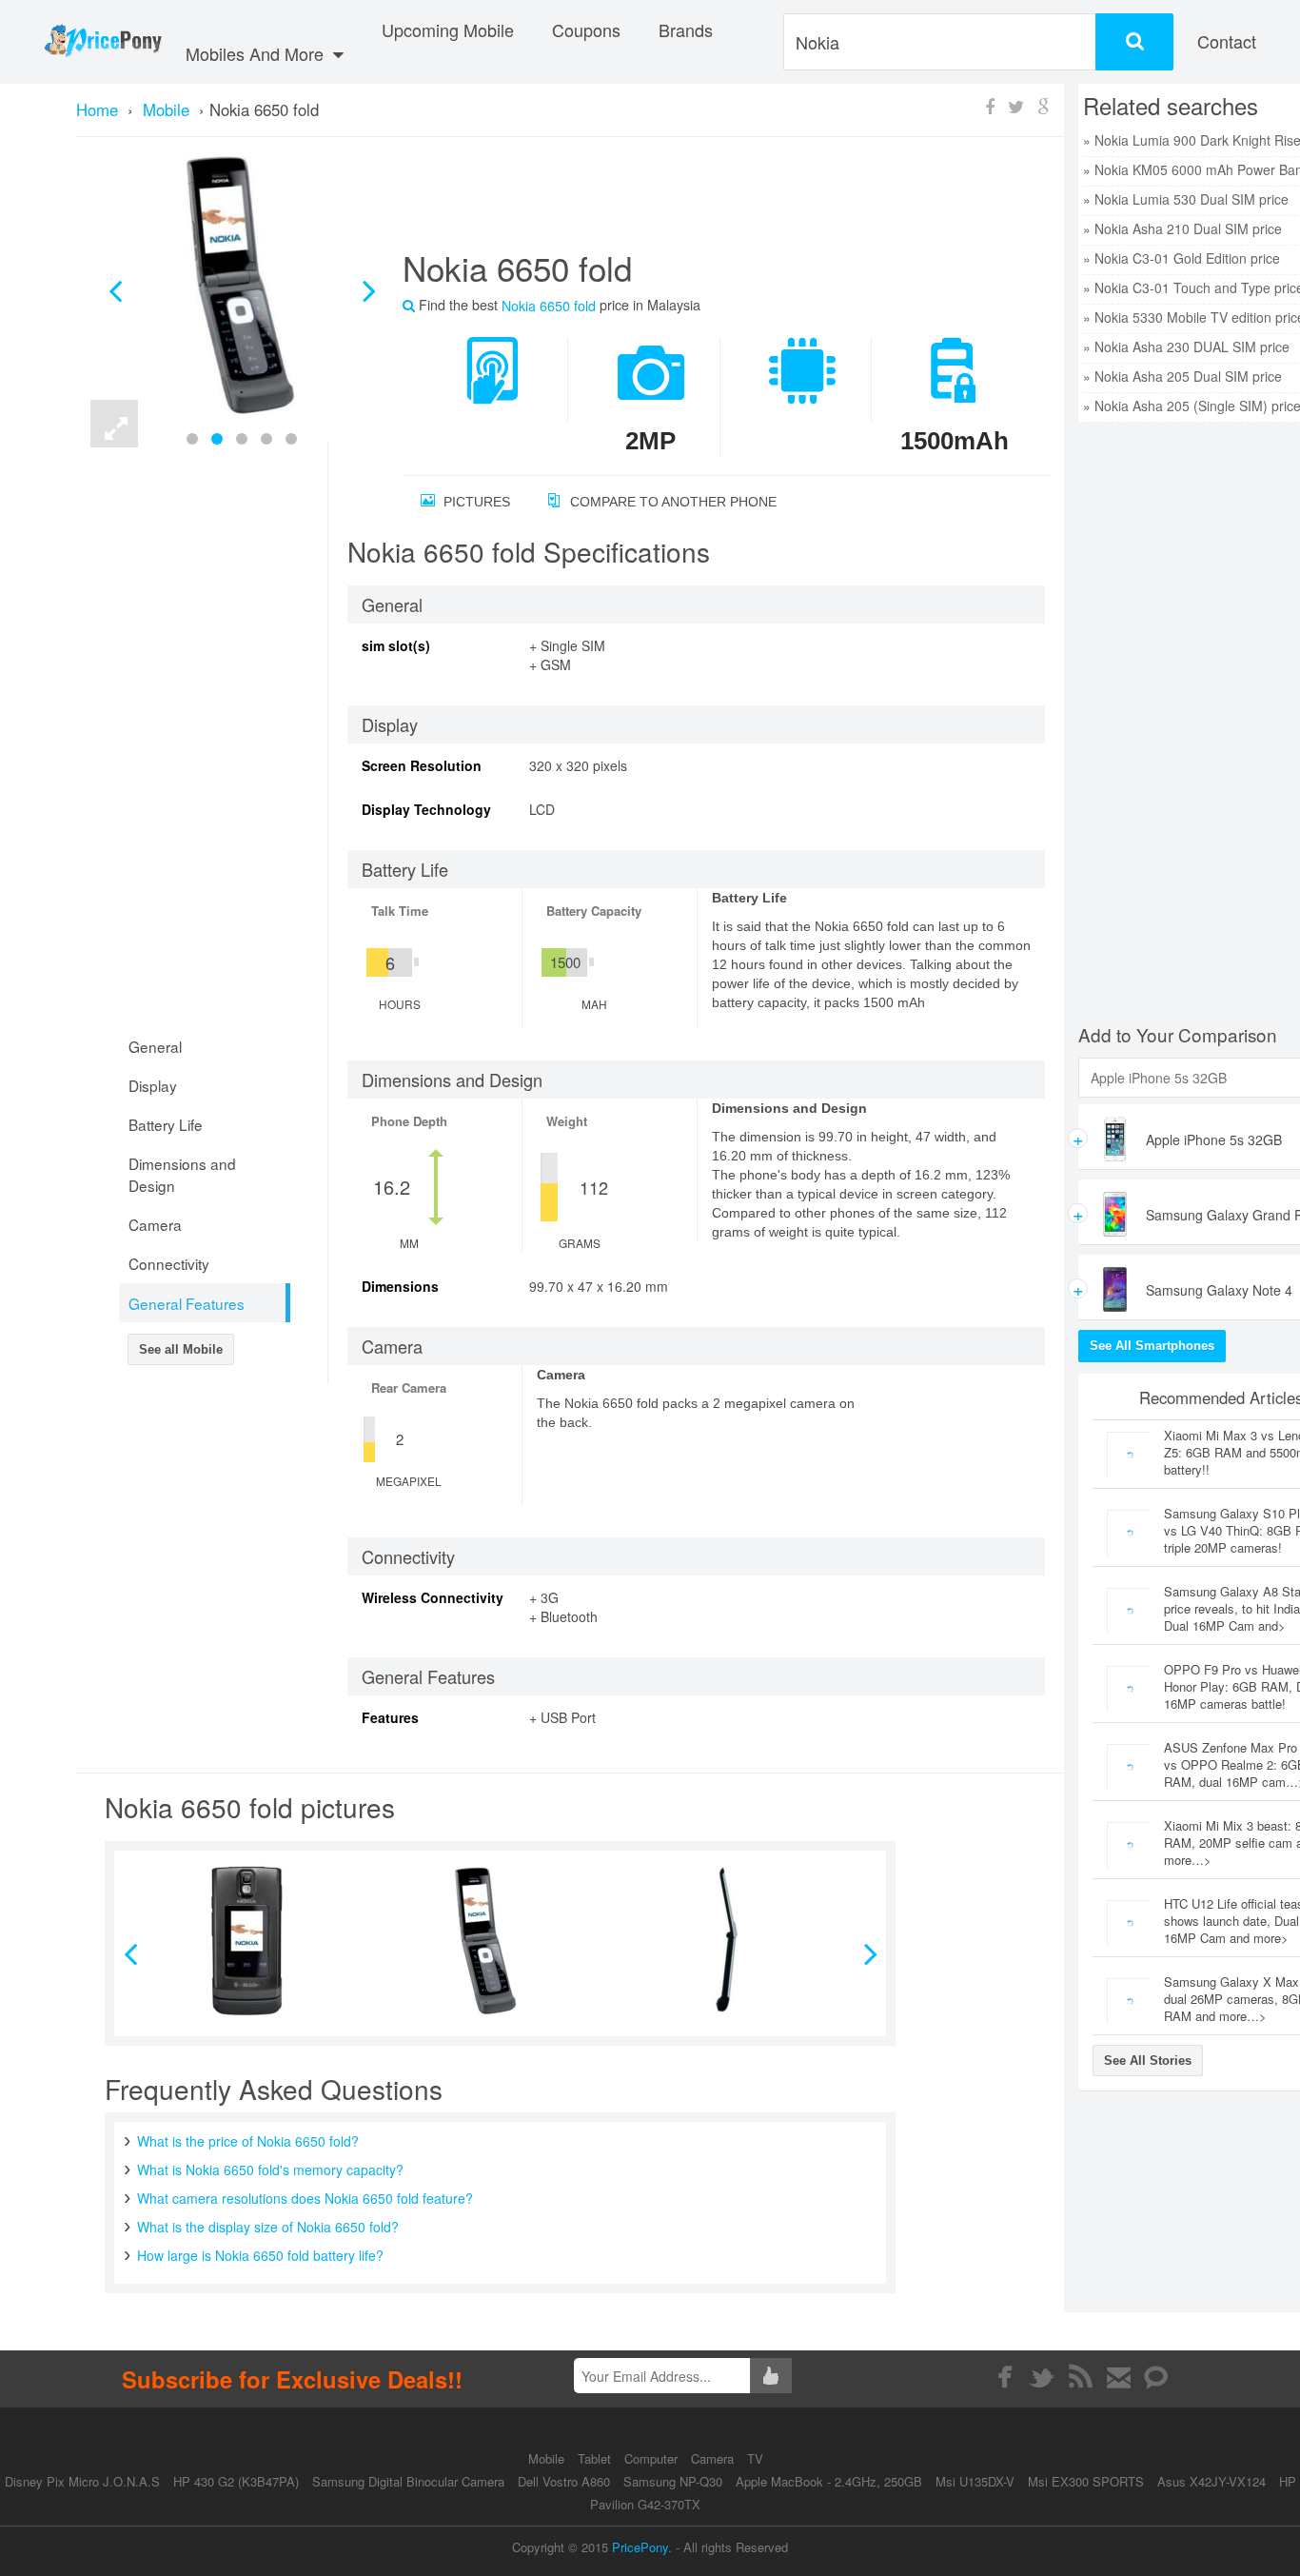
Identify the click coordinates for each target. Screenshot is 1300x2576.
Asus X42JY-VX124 (1211, 2481)
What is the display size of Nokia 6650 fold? (268, 2227)
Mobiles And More (257, 53)
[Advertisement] (703, 201)
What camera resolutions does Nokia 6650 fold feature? (305, 2198)
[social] (1157, 2377)
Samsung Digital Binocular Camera (408, 2481)
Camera (714, 2458)
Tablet (596, 2458)
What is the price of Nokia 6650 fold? (248, 2141)
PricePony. (642, 2547)
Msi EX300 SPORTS (1086, 2481)
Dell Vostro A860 (564, 2481)
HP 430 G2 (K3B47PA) (236, 2481)
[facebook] (1005, 2377)
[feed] (1081, 2377)
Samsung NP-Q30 (673, 2481)
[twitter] (1043, 2377)
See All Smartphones (1152, 1346)
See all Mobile (181, 1349)
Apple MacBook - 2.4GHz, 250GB (829, 2481)
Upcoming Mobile (448, 30)
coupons (586, 30)
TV (755, 2458)
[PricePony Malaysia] (102, 42)
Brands (686, 30)
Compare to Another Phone (671, 502)
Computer (653, 2458)
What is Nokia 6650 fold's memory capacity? (270, 2170)
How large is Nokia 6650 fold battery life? (260, 2255)
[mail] (1119, 2377)
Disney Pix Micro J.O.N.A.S (82, 2481)
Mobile (548, 2458)
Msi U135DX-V (975, 2481)
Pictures (475, 502)
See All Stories (1148, 2061)
